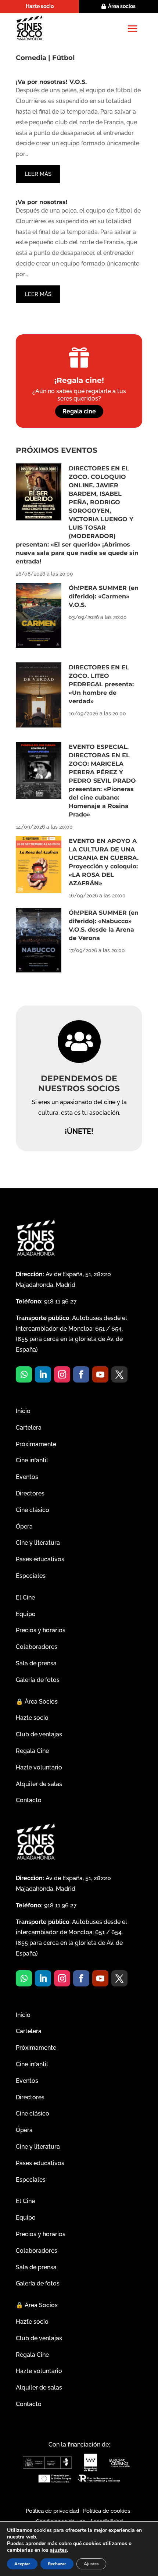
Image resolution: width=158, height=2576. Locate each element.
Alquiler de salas (39, 1784)
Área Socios (37, 1702)
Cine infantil (32, 1460)
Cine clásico (33, 1510)
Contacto (29, 1800)
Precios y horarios (41, 1630)
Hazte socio (40, 6)
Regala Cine (32, 1751)
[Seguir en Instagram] (62, 1374)
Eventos (27, 1477)
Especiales (31, 1576)
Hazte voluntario (39, 1767)
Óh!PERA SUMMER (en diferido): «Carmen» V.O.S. (104, 596)
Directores (30, 1493)
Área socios (122, 6)
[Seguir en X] (119, 1374)
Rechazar (57, 2564)
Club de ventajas (39, 1734)
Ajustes (91, 2564)
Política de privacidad (52, 2511)
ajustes (58, 2550)
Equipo (26, 1614)
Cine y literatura (38, 1543)
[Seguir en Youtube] (100, 1374)
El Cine (25, 1597)
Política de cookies (107, 2511)
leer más (38, 174)
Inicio (23, 1411)
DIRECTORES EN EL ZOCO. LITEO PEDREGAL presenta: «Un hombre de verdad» (101, 684)
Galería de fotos (38, 1680)
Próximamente (36, 1444)
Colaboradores (37, 1647)
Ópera (24, 1527)
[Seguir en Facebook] (81, 1374)
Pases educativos (40, 1559)
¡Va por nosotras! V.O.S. (51, 82)
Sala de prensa (36, 1663)
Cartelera (29, 1428)
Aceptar (22, 2564)
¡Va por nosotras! (42, 202)
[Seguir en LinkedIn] (43, 1374)
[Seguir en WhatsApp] (24, 1374)
